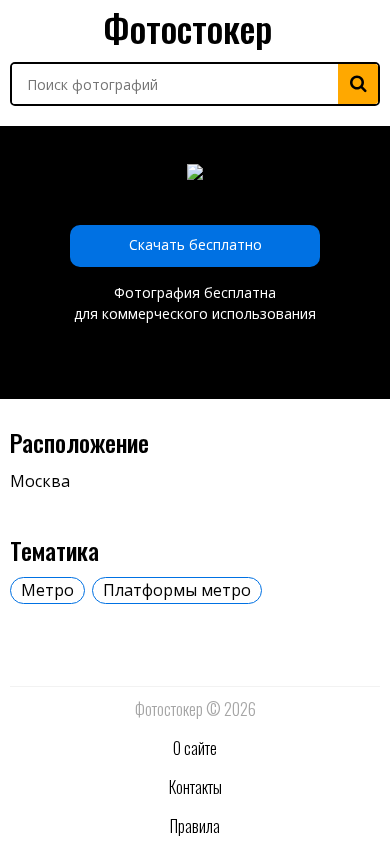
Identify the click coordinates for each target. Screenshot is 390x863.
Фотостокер (187, 27)
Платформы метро (177, 590)
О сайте (195, 748)
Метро (47, 590)
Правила (195, 826)
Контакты (195, 787)
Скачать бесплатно (195, 244)
